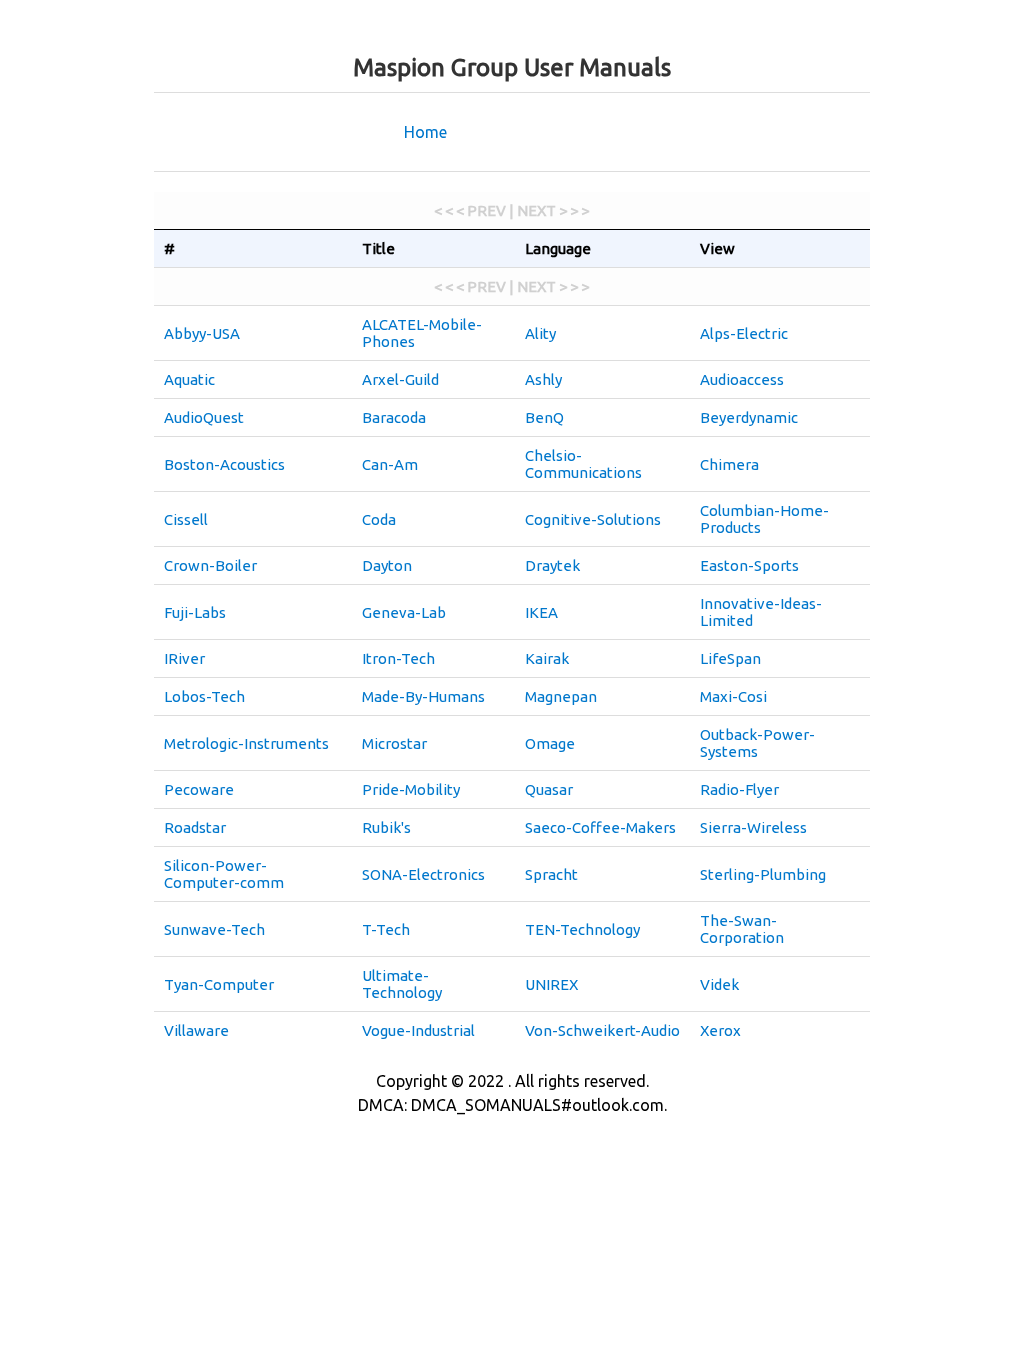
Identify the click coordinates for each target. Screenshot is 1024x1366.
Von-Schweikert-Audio (602, 1030)
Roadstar (195, 827)
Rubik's (386, 827)
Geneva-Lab (404, 612)
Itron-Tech (398, 658)
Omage (550, 743)
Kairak (547, 658)
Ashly (543, 379)
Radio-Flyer (739, 789)
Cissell (186, 519)
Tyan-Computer (219, 984)
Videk (719, 984)
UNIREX (551, 984)
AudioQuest (204, 417)
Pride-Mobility (411, 789)
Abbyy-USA (202, 333)
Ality (540, 333)
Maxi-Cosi (733, 696)
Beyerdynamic (749, 417)
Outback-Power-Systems (757, 743)
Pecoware (199, 789)
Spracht (551, 874)
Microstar (394, 743)
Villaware (196, 1030)
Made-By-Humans (423, 696)
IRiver (184, 658)
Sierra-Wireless (753, 827)
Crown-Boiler (210, 565)
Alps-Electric (744, 333)
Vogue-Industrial (418, 1030)
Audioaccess (742, 379)
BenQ (544, 417)
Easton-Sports (749, 565)
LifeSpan (730, 658)
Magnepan (561, 696)
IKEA (541, 612)
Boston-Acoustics (224, 464)
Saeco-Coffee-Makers (600, 827)
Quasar (549, 789)
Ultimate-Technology (402, 984)
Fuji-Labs (195, 612)
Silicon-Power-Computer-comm (224, 874)
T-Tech (386, 929)
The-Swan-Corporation (742, 929)
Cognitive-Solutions (593, 519)
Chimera (729, 464)
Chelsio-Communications (583, 464)
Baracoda (394, 417)
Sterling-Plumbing (763, 874)
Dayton (387, 565)
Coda (379, 519)
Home (425, 132)
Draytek (552, 565)
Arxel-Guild (400, 379)
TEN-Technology (582, 929)
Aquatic (189, 379)
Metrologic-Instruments (246, 743)
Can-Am (390, 464)
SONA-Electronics (423, 874)
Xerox (720, 1030)
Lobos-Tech (204, 696)
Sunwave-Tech (214, 929)
